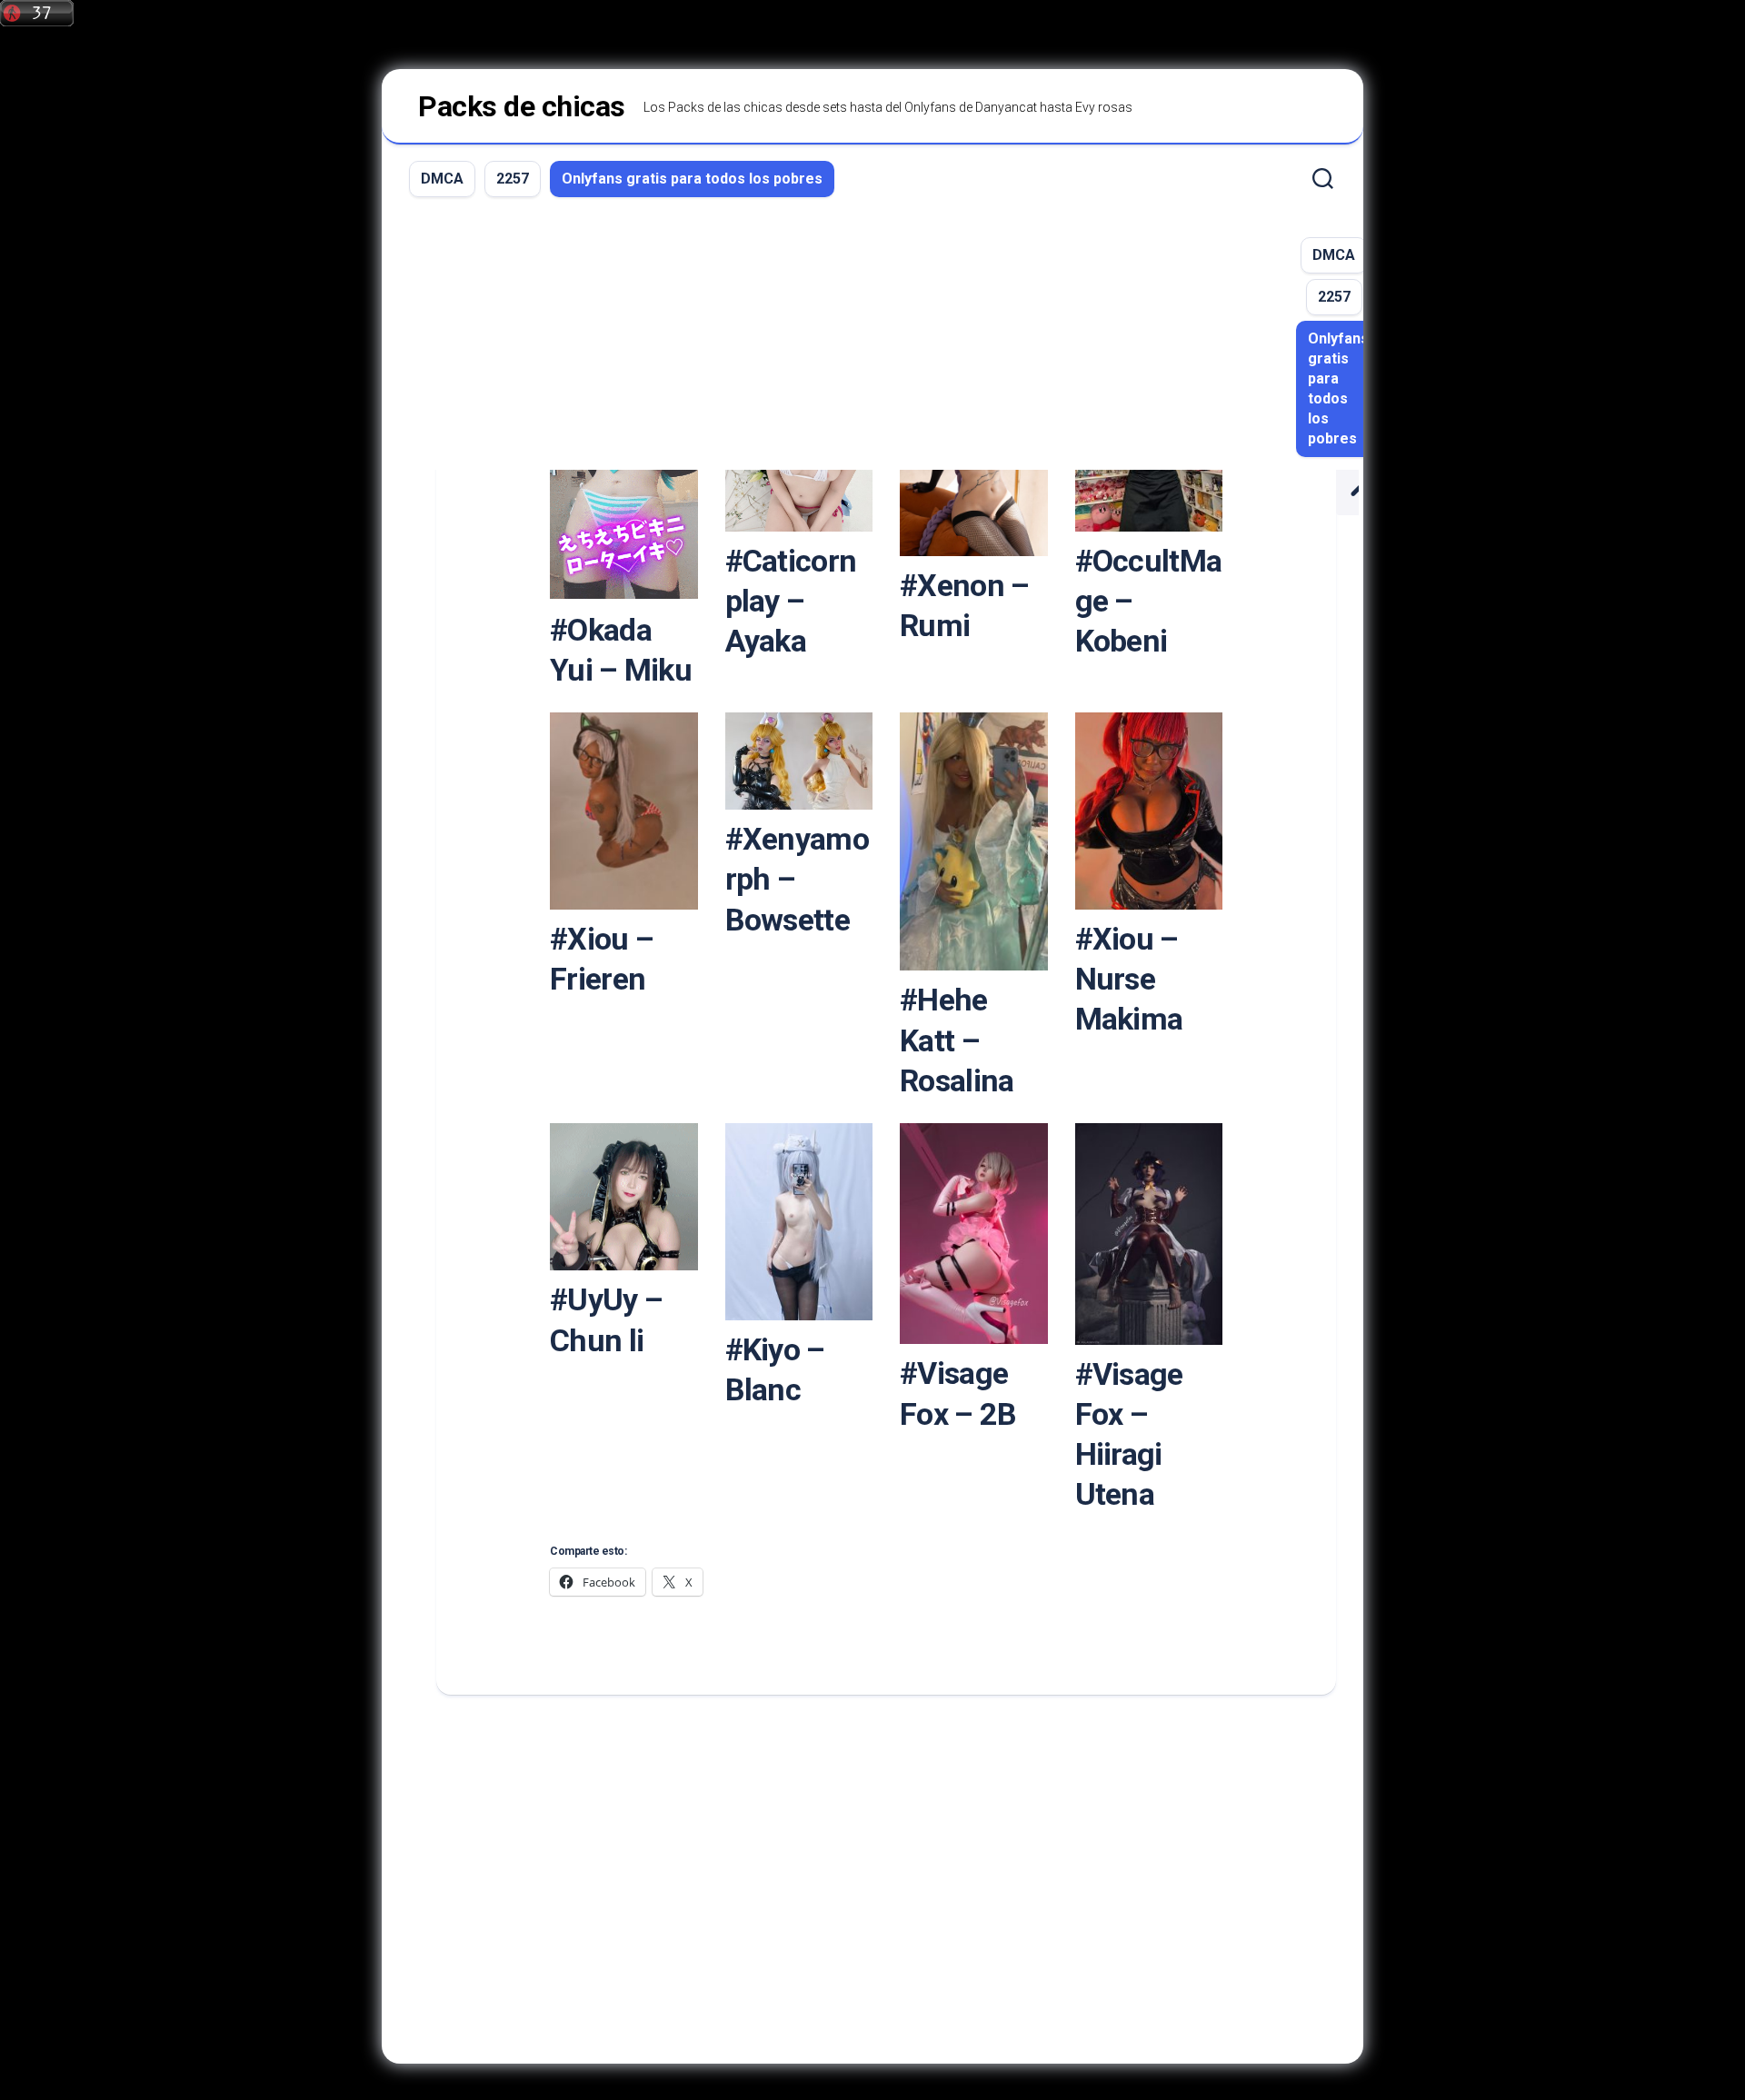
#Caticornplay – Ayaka (791, 601)
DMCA (442, 179)
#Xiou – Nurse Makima (1129, 979)
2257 (513, 179)
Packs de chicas (522, 106)
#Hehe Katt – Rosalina (957, 1040)
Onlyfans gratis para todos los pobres (692, 179)
